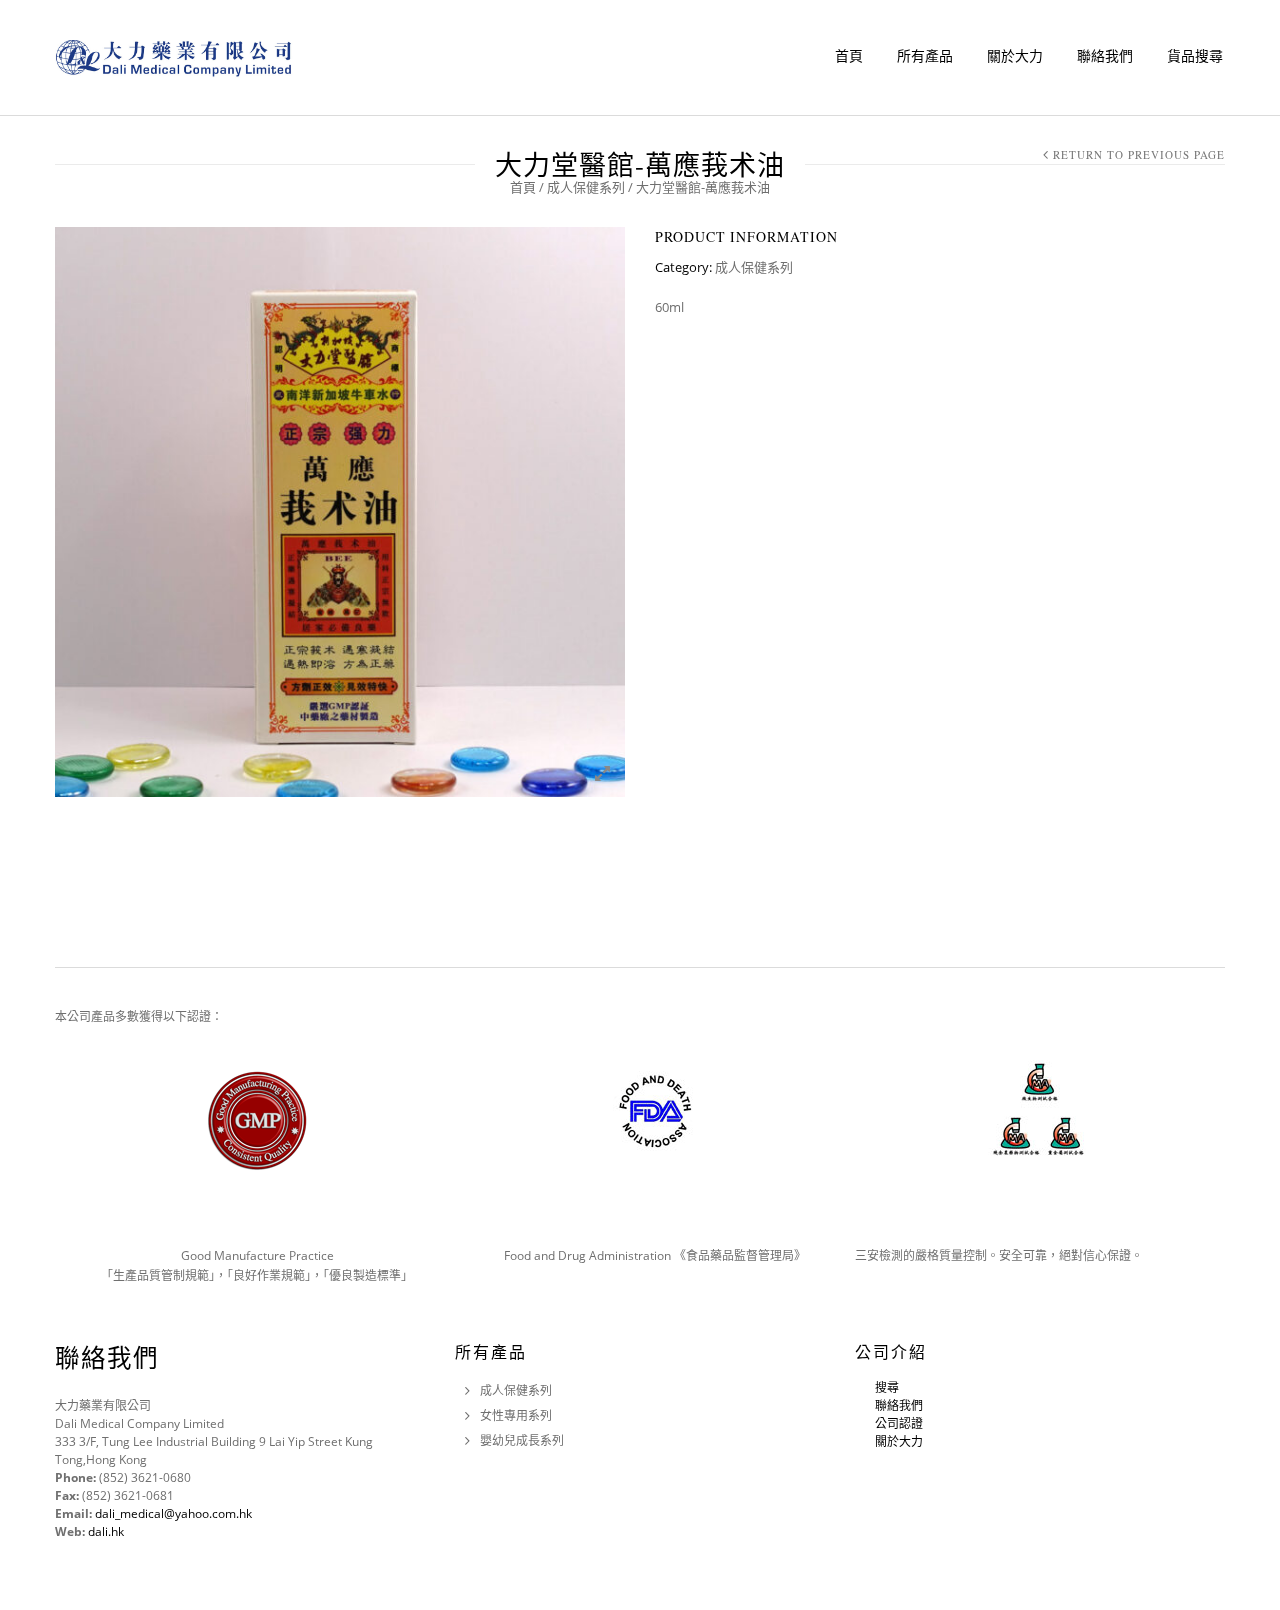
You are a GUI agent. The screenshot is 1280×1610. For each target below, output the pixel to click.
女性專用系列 (516, 1415)
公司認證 (899, 1423)
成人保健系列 (586, 187)
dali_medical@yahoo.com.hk (173, 1513)
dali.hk (106, 1531)
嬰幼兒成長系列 (522, 1440)
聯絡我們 (1105, 55)
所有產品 (925, 55)
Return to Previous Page (1139, 154)
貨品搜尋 (1195, 55)
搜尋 (887, 1387)
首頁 (849, 55)
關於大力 (1015, 55)
